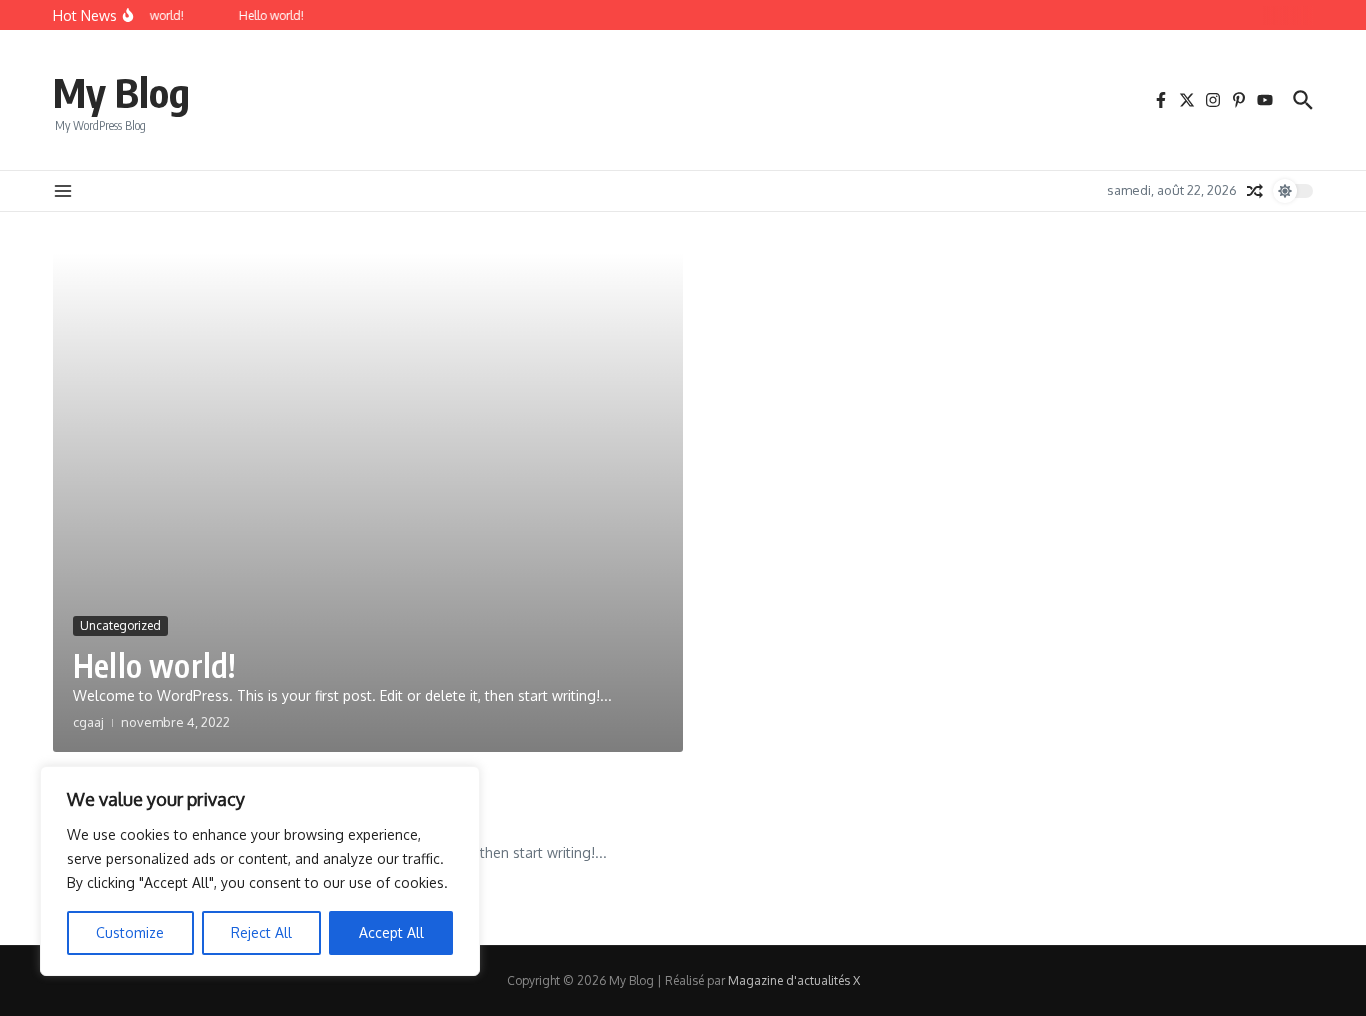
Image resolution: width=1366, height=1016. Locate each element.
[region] (260, 871)
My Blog (121, 92)
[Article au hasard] (1255, 191)
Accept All (391, 932)
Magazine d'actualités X (794, 980)
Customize (130, 932)
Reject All (261, 932)
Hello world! (154, 665)
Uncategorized (120, 625)
